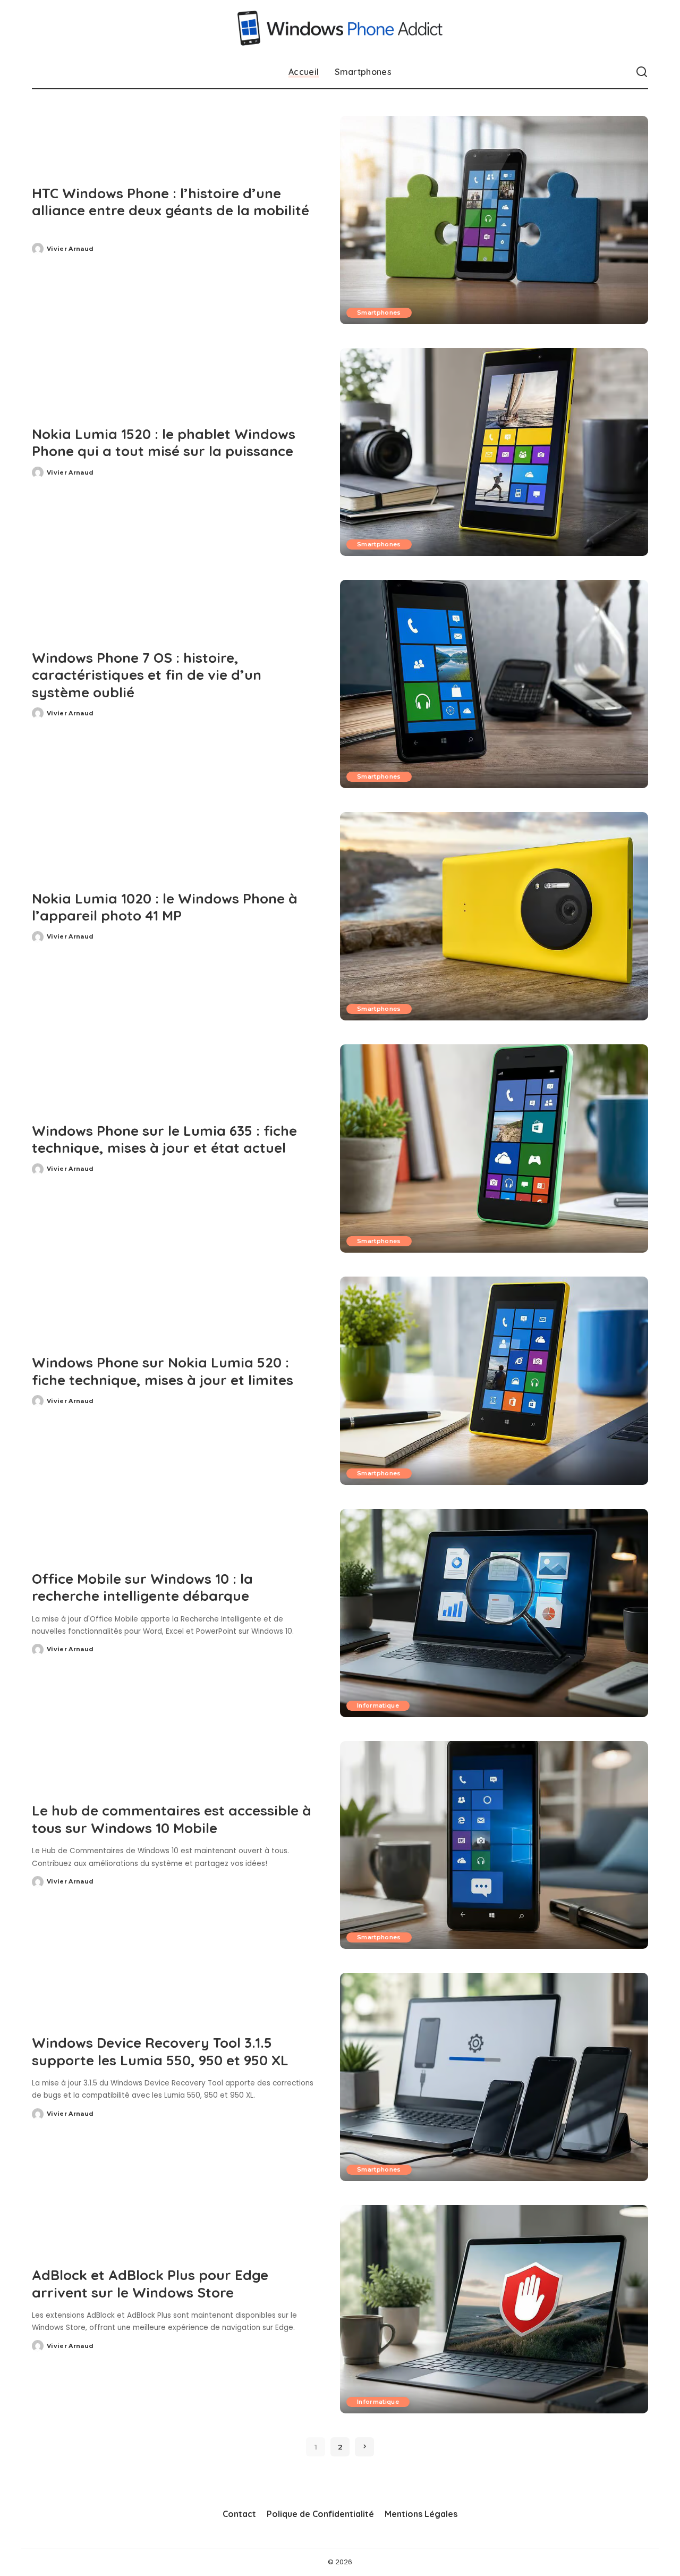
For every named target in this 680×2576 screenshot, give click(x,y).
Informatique (378, 1705)
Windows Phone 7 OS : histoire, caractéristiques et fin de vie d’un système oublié (147, 675)
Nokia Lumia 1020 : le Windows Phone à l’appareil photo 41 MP (165, 907)
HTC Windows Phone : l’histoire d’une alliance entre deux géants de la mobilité (171, 202)
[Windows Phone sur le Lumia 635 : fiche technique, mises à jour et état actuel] (494, 1148)
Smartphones (379, 313)
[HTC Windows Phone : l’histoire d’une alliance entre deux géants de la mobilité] (494, 220)
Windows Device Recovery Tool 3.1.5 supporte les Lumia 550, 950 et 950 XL (160, 2051)
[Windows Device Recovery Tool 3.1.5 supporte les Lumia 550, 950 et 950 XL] (494, 2077)
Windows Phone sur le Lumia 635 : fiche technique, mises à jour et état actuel (164, 1139)
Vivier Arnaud (70, 249)
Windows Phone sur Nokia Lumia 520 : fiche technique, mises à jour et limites (163, 1371)
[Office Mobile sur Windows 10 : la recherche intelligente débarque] (494, 1613)
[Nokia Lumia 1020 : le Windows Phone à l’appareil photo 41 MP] (494, 916)
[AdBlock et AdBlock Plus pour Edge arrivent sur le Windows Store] (494, 2309)
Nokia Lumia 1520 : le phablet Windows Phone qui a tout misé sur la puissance (164, 443)
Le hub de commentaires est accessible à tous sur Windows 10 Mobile (172, 1819)
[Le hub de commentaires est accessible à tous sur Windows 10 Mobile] (494, 1845)
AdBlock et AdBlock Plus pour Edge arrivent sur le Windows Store (150, 2284)
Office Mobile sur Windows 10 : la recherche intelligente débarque (142, 1587)
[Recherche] (642, 72)
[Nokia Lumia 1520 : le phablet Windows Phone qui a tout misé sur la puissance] (494, 452)
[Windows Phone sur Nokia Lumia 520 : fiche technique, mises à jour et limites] (494, 1381)
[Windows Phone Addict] (340, 28)
